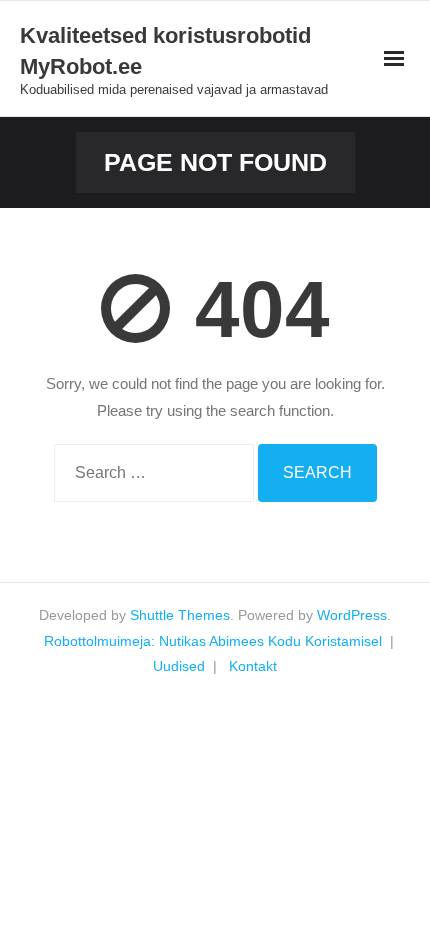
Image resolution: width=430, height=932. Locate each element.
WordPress (352, 615)
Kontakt (253, 666)
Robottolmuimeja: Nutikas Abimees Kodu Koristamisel (213, 641)
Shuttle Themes (180, 615)
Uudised (179, 666)
